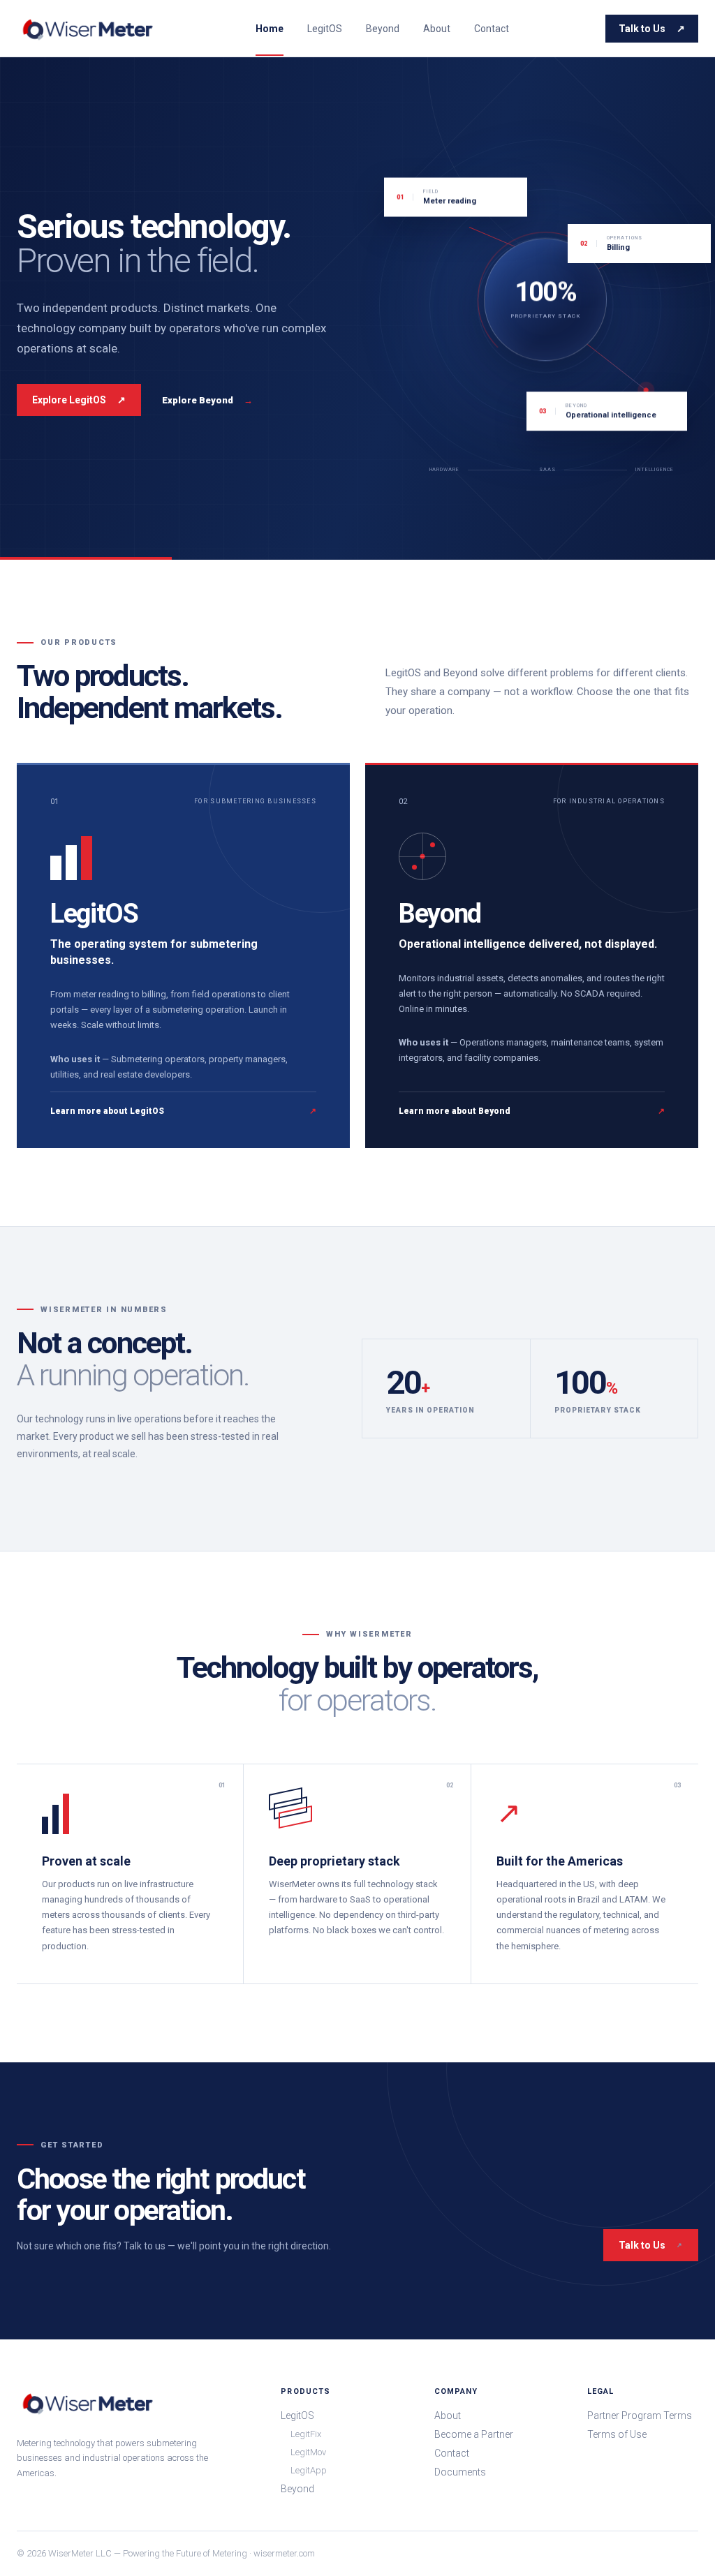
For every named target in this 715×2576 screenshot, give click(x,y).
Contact (492, 29)
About (437, 29)
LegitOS (325, 29)
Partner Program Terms (640, 2415)
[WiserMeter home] (88, 29)
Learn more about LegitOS (183, 1111)
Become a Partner (474, 2434)
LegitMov (308, 2452)
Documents (460, 2472)
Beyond (383, 29)
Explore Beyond (207, 400)
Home (270, 29)
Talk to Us (652, 29)
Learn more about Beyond (532, 1111)
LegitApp (309, 2470)
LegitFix (306, 2434)
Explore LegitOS (79, 400)
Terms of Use (617, 2434)
